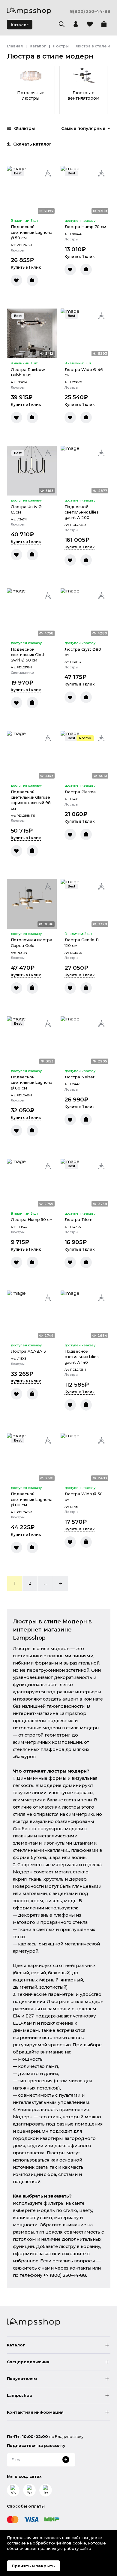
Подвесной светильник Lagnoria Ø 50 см (32, 232)
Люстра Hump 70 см (85, 227)
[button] (61, 1583)
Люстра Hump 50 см (32, 1219)
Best (18, 173)
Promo (85, 738)
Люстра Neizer (80, 1077)
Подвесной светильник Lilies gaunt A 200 (82, 512)
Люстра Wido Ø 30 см (84, 1496)
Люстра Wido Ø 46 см (84, 372)
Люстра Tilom (79, 1219)
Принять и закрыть (33, 2566)
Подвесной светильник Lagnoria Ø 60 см (32, 1082)
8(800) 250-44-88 (90, 12)
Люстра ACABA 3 (28, 1351)
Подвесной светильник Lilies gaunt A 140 (82, 1357)
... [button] (45, 1583)
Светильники (22, 673)
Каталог (19, 25)
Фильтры (24, 128)
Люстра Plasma (80, 792)
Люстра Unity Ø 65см (26, 509)
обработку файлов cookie (59, 2543)
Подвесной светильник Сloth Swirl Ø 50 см (28, 655)
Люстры (61, 46)
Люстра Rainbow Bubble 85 (28, 372)
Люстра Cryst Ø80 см (83, 652)
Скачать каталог (32, 144)
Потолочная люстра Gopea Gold (31, 942)
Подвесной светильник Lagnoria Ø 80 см (32, 1499)
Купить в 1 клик (26, 267)
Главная (15, 46)
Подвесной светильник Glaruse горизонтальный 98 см (31, 800)
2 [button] (30, 1583)
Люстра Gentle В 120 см (82, 942)
